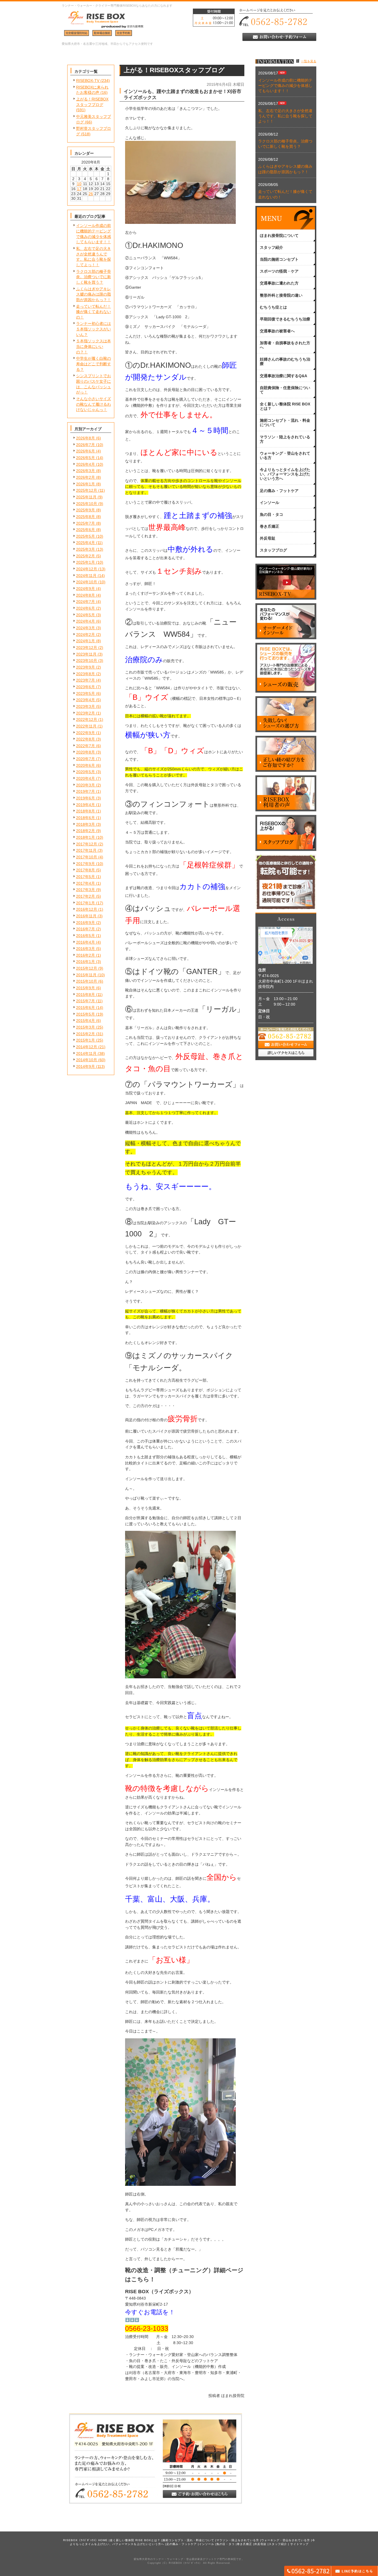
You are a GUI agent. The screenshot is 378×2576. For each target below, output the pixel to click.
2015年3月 (86, 1027)
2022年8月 (86, 739)
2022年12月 (87, 719)
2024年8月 (86, 595)
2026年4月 (86, 464)
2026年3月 (86, 471)
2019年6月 (86, 798)
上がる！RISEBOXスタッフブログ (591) (92, 104)
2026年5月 (86, 458)
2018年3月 (86, 824)
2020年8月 (86, 752)
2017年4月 (86, 883)
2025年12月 (87, 490)
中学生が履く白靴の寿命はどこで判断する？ (94, 364)
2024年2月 (86, 635)
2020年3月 (86, 785)
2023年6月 (86, 687)
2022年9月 (86, 733)
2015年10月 (87, 981)
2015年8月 (86, 995)
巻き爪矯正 (244, 2544)
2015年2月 (86, 1034)
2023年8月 (86, 674)
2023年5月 (86, 693)
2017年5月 (86, 877)
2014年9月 (86, 1066)
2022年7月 (86, 746)
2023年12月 (87, 648)
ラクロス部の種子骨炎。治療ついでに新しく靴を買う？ (94, 277)
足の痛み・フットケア (182, 2544)
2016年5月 (86, 936)
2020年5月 (86, 772)
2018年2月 (86, 831)
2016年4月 (86, 942)
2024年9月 (86, 589)
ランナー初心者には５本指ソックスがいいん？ (94, 329)
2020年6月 (86, 765)
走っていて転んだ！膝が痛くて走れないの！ (94, 312)
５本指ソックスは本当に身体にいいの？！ (94, 346)
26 (91, 194)
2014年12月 (87, 1047)
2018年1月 (86, 837)
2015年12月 (87, 968)
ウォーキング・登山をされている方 (286, 2540)
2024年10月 (87, 582)
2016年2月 (86, 955)
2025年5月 (86, 536)
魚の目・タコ (226, 2544)
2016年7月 (86, 929)
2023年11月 (86, 654)
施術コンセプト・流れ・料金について (188, 2540)
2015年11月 (86, 975)
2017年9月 (86, 864)
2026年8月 (86, 438)
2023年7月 (86, 680)
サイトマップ (299, 2544)
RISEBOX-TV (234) (93, 81)
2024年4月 (86, 621)
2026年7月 (86, 445)
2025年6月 (86, 530)
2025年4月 (86, 543)
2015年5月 (86, 1014)
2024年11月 (86, 576)
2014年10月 (87, 1060)
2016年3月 (86, 949)
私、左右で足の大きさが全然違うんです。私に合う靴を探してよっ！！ (285, 116)
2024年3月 (86, 628)
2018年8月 (86, 811)
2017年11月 (86, 850)
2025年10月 (87, 504)
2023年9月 (86, 667)
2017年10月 (87, 857)
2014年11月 (86, 1053)
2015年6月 (86, 1008)
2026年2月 (86, 477)
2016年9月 (86, 923)
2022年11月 (86, 726)
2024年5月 (86, 615)
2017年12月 (87, 844)
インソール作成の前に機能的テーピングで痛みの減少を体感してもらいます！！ (285, 86)
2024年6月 (86, 608)
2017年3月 (86, 890)
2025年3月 (86, 549)
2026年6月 (86, 451)
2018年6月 (86, 818)
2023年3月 (86, 706)
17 (79, 189)
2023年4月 (86, 700)
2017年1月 (86, 903)
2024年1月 (86, 641)
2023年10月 (87, 661)
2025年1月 (86, 562)
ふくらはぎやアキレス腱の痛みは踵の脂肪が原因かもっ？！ (94, 294)
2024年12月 (87, 569)
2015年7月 (86, 1001)
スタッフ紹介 (278, 2544)
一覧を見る (309, 61)
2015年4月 (86, 1021)
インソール (207, 2544)
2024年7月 (86, 602)
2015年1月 (86, 1040)
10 (79, 184)
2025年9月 (86, 510)
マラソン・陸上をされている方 (238, 2540)
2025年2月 (86, 556)
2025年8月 (86, 517)
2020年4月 (86, 778)
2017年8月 (86, 870)
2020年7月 (86, 759)
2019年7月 (86, 791)
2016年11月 (86, 916)
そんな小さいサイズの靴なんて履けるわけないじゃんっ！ (94, 404)
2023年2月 (86, 713)
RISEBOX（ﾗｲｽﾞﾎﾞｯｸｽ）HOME (85, 2540)
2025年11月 (86, 497)
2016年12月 (87, 909)
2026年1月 (86, 484)
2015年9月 (86, 988)
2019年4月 (86, 805)
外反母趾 (260, 2544)
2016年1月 (86, 962)
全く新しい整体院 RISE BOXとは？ (135, 2540)
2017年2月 (86, 896)
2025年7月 (86, 523)
